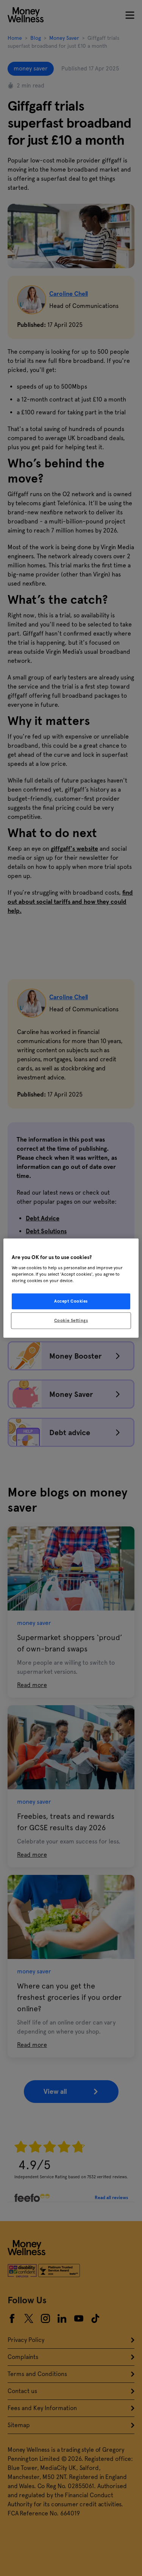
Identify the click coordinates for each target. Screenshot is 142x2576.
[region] (71, 1288)
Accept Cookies (71, 1301)
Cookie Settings (71, 1320)
